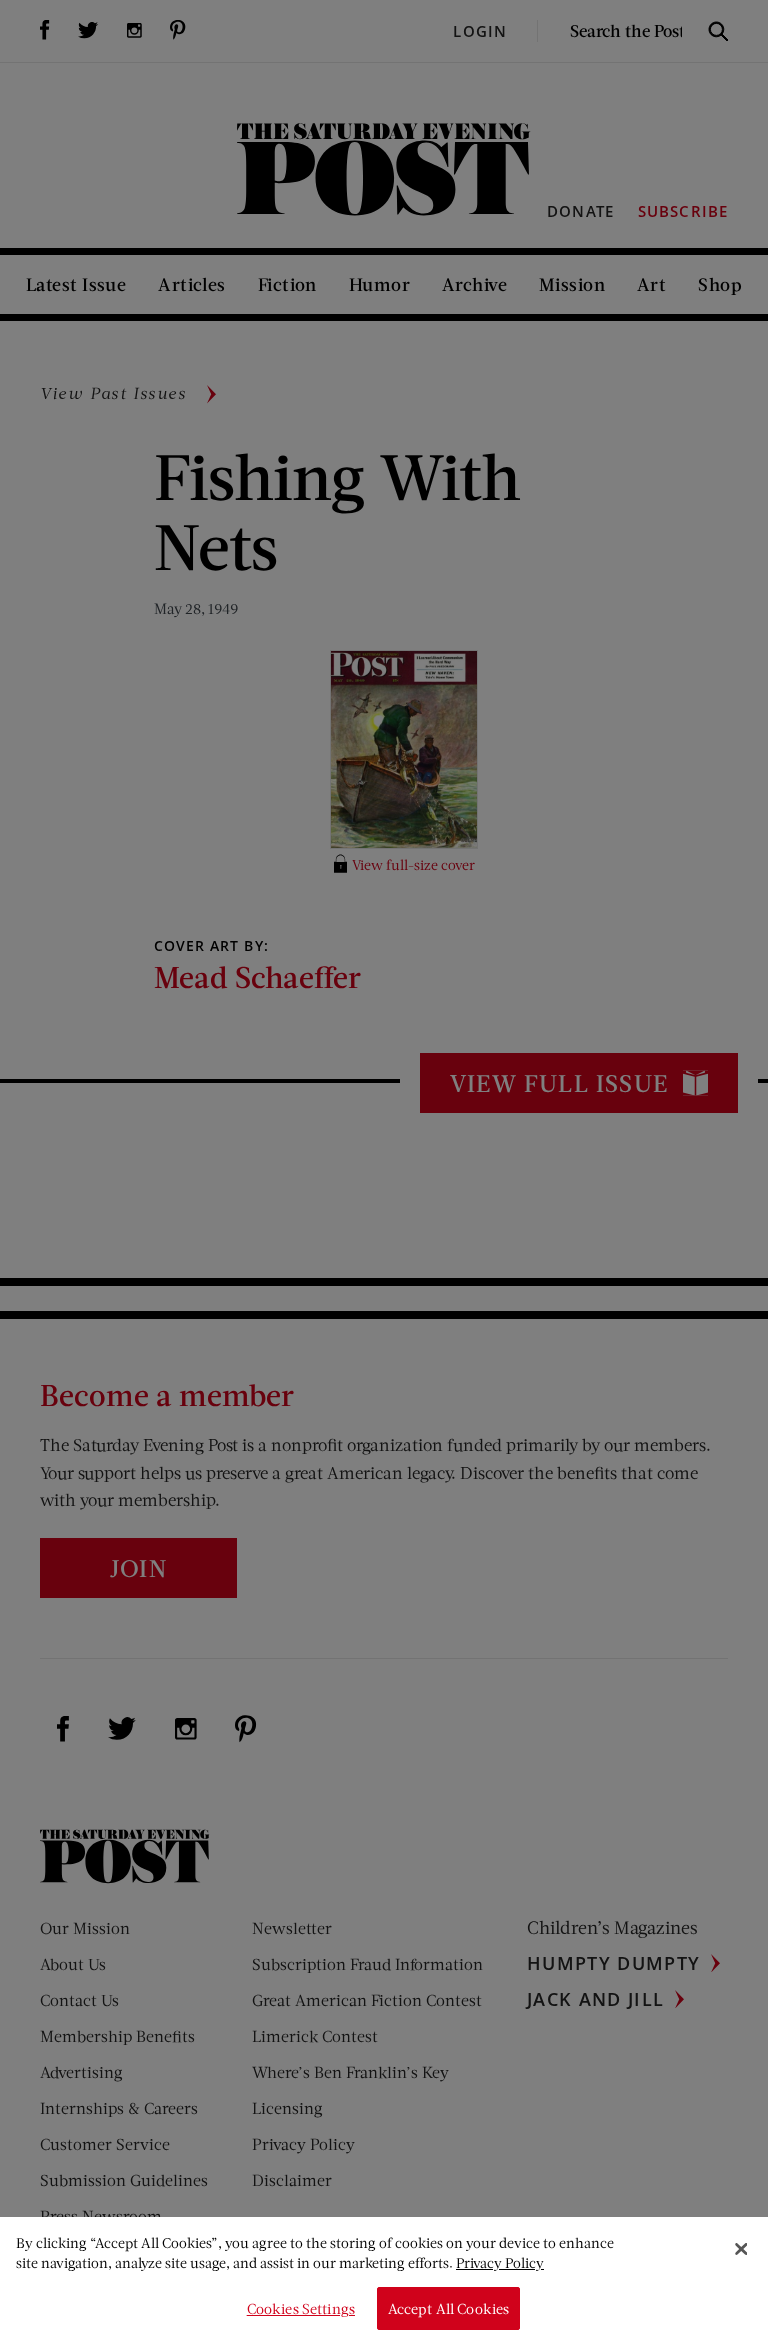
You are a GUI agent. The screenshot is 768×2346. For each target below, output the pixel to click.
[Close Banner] (741, 2249)
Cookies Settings (301, 2308)
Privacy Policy (500, 2262)
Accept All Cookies (449, 2308)
